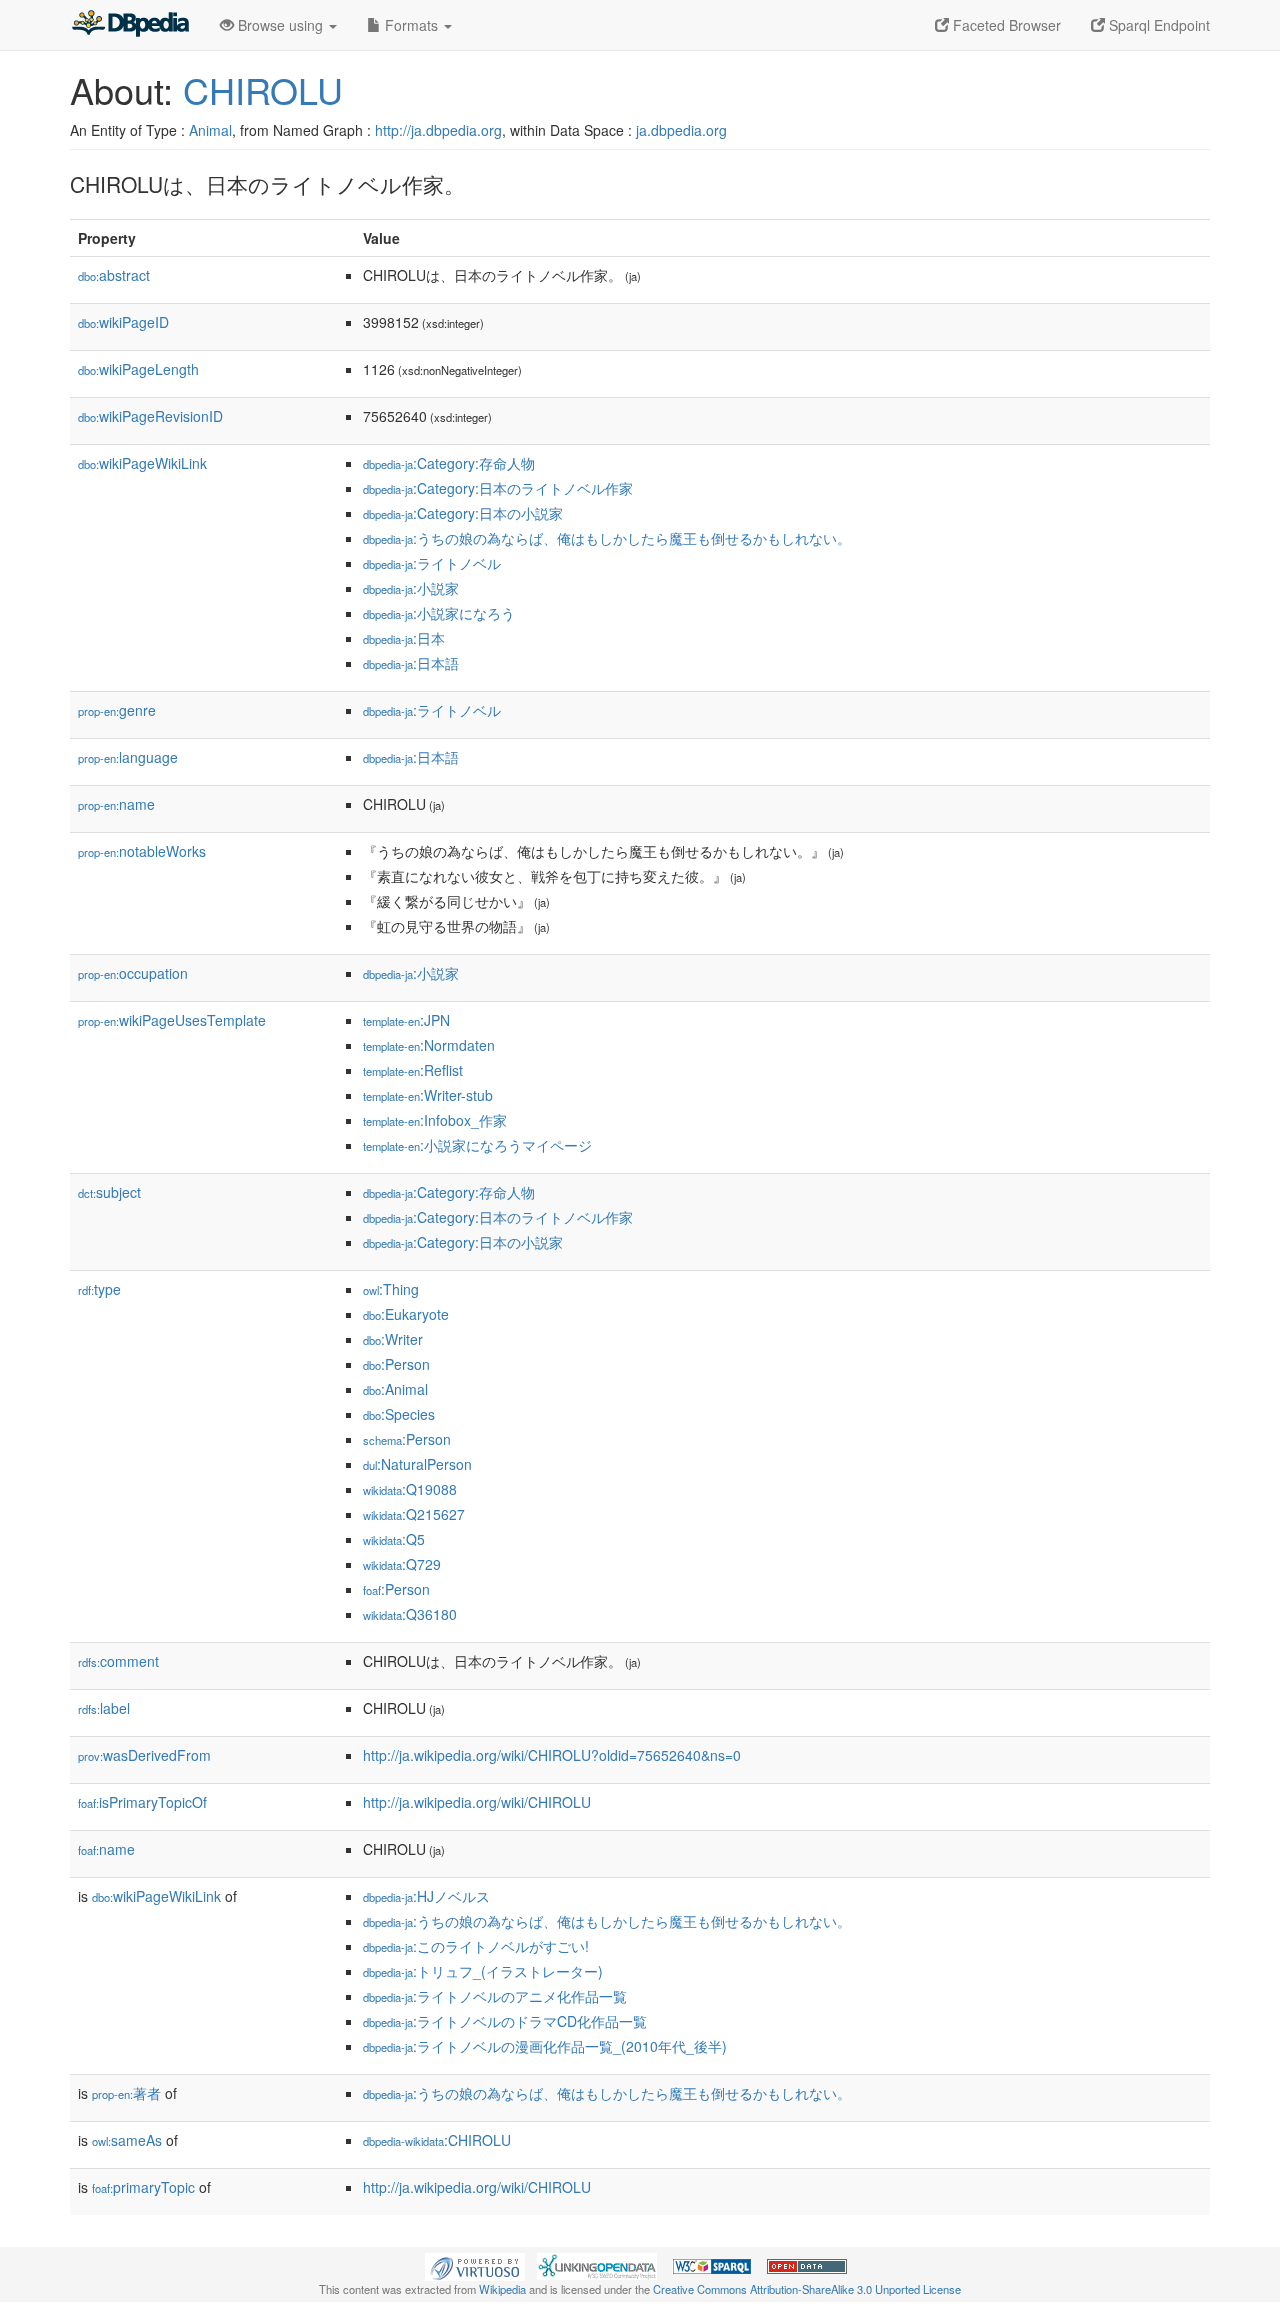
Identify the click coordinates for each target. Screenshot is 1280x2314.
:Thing (391, 1289)
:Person (396, 1364)
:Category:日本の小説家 (463, 513)
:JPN (406, 1020)
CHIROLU (263, 89)
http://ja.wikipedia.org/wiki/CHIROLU (477, 1802)
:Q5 (394, 1539)
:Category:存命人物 (449, 463)
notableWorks (142, 851)
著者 (126, 2093)
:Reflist (413, 1070)
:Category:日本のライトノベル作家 (498, 488)
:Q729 (402, 1564)
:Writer (393, 1339)
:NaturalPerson (417, 1464)
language (128, 757)
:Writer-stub (428, 1095)
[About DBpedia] (130, 25)
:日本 (404, 638)
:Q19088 (410, 1489)
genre (117, 710)
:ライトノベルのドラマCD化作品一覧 (505, 2021)
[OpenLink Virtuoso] (475, 2265)
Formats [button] (411, 25)
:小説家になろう (439, 613)
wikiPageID (123, 322)
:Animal (395, 1389)
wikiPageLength (138, 369)
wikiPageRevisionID (150, 416)
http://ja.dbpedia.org (438, 130)
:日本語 (411, 663)
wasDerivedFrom (144, 1755)
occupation (133, 973)
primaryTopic (143, 2187)
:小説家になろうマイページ (477, 1145)
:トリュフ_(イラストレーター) (483, 1971)
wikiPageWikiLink (142, 463)
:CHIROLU (437, 2140)
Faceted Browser (1005, 25)
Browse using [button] (280, 25)
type (99, 1289)
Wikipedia (502, 2289)
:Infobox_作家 (435, 1120)
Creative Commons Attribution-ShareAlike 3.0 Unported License (807, 2289)
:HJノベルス (426, 1896)
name (116, 804)
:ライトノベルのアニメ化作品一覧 (495, 1996)
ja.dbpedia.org (681, 130)
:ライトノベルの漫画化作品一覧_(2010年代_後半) (545, 2046)
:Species (399, 1414)
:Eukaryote (406, 1314)
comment (118, 1661)
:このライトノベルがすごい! (476, 1946)
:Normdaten (429, 1045)
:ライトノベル (432, 563)
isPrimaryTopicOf (142, 1802)
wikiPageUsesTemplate (172, 1020)
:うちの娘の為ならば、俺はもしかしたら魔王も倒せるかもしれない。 (607, 538)
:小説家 (411, 588)
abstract (114, 275)
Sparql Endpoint (1157, 25)
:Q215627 (414, 1514)
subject (109, 1192)
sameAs (127, 2140)
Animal (210, 130)
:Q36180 (410, 1614)
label (104, 1708)
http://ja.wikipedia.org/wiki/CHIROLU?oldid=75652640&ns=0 (552, 1755)
